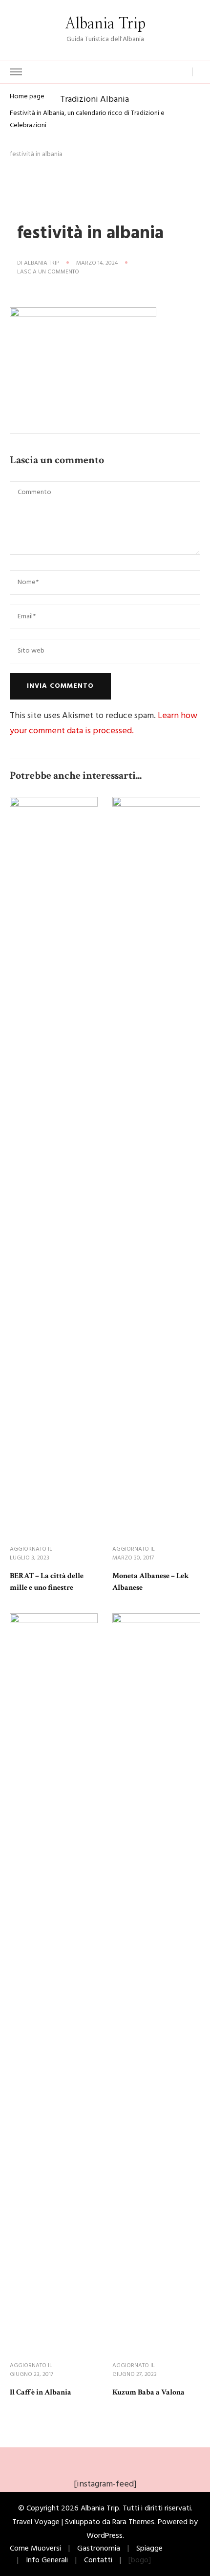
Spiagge (149, 2549)
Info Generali (47, 2560)
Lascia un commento (48, 272)
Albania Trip (105, 24)
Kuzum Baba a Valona (148, 2392)
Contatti (98, 2560)
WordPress (105, 2536)
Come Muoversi (35, 2549)
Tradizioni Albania (94, 99)
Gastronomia (99, 2549)
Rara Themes (133, 2522)
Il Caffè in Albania (41, 2392)
